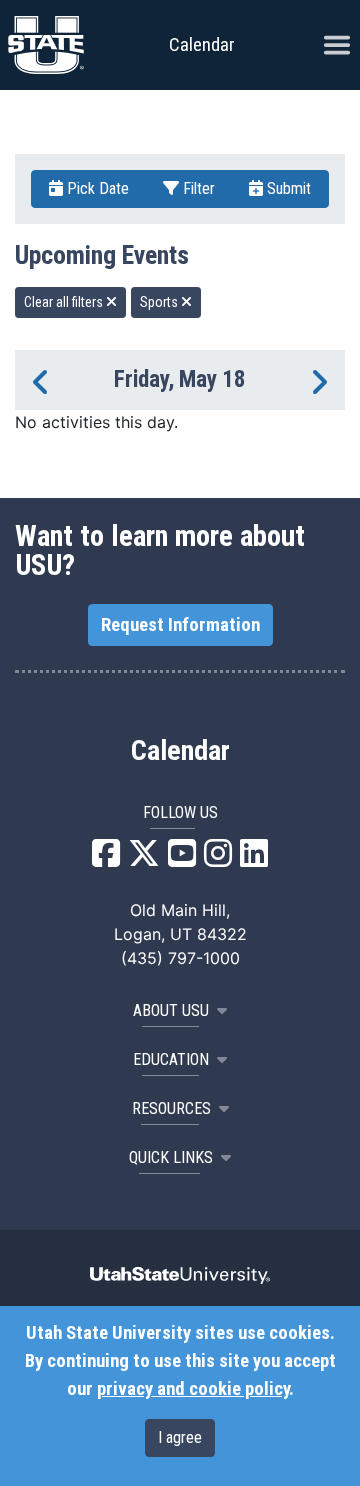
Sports (160, 302)
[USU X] (144, 859)
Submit (287, 188)
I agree (180, 1437)
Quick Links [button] (171, 1157)
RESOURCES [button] (171, 1108)
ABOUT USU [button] (171, 1010)
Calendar (180, 751)
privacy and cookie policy (193, 1389)
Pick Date (96, 188)
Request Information (180, 625)
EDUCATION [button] (171, 1059)
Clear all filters (65, 302)
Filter (197, 188)
